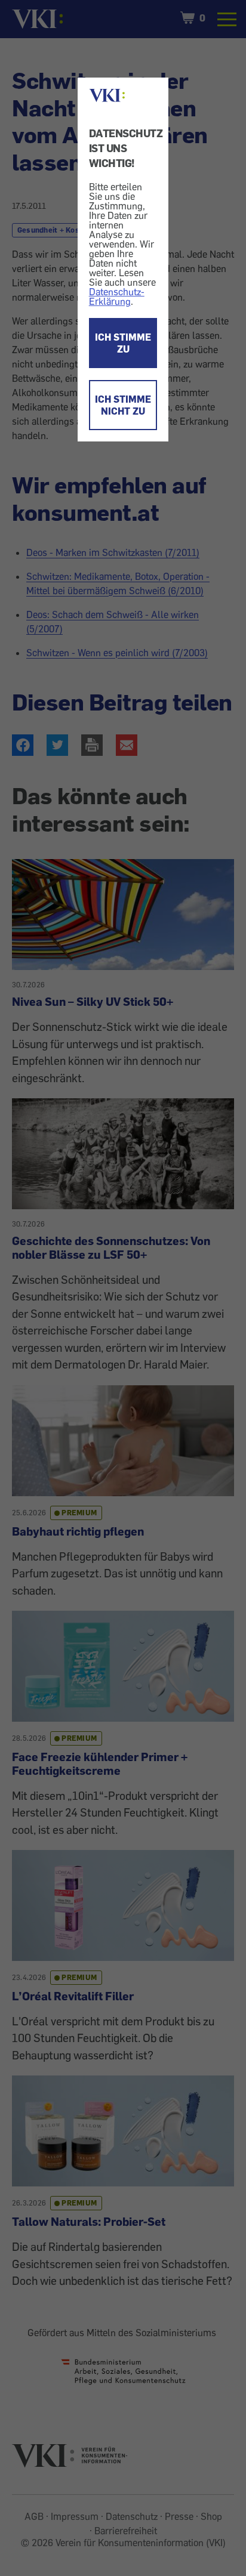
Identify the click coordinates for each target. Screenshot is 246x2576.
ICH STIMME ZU (123, 343)
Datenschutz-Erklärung (117, 296)
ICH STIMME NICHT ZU (123, 405)
